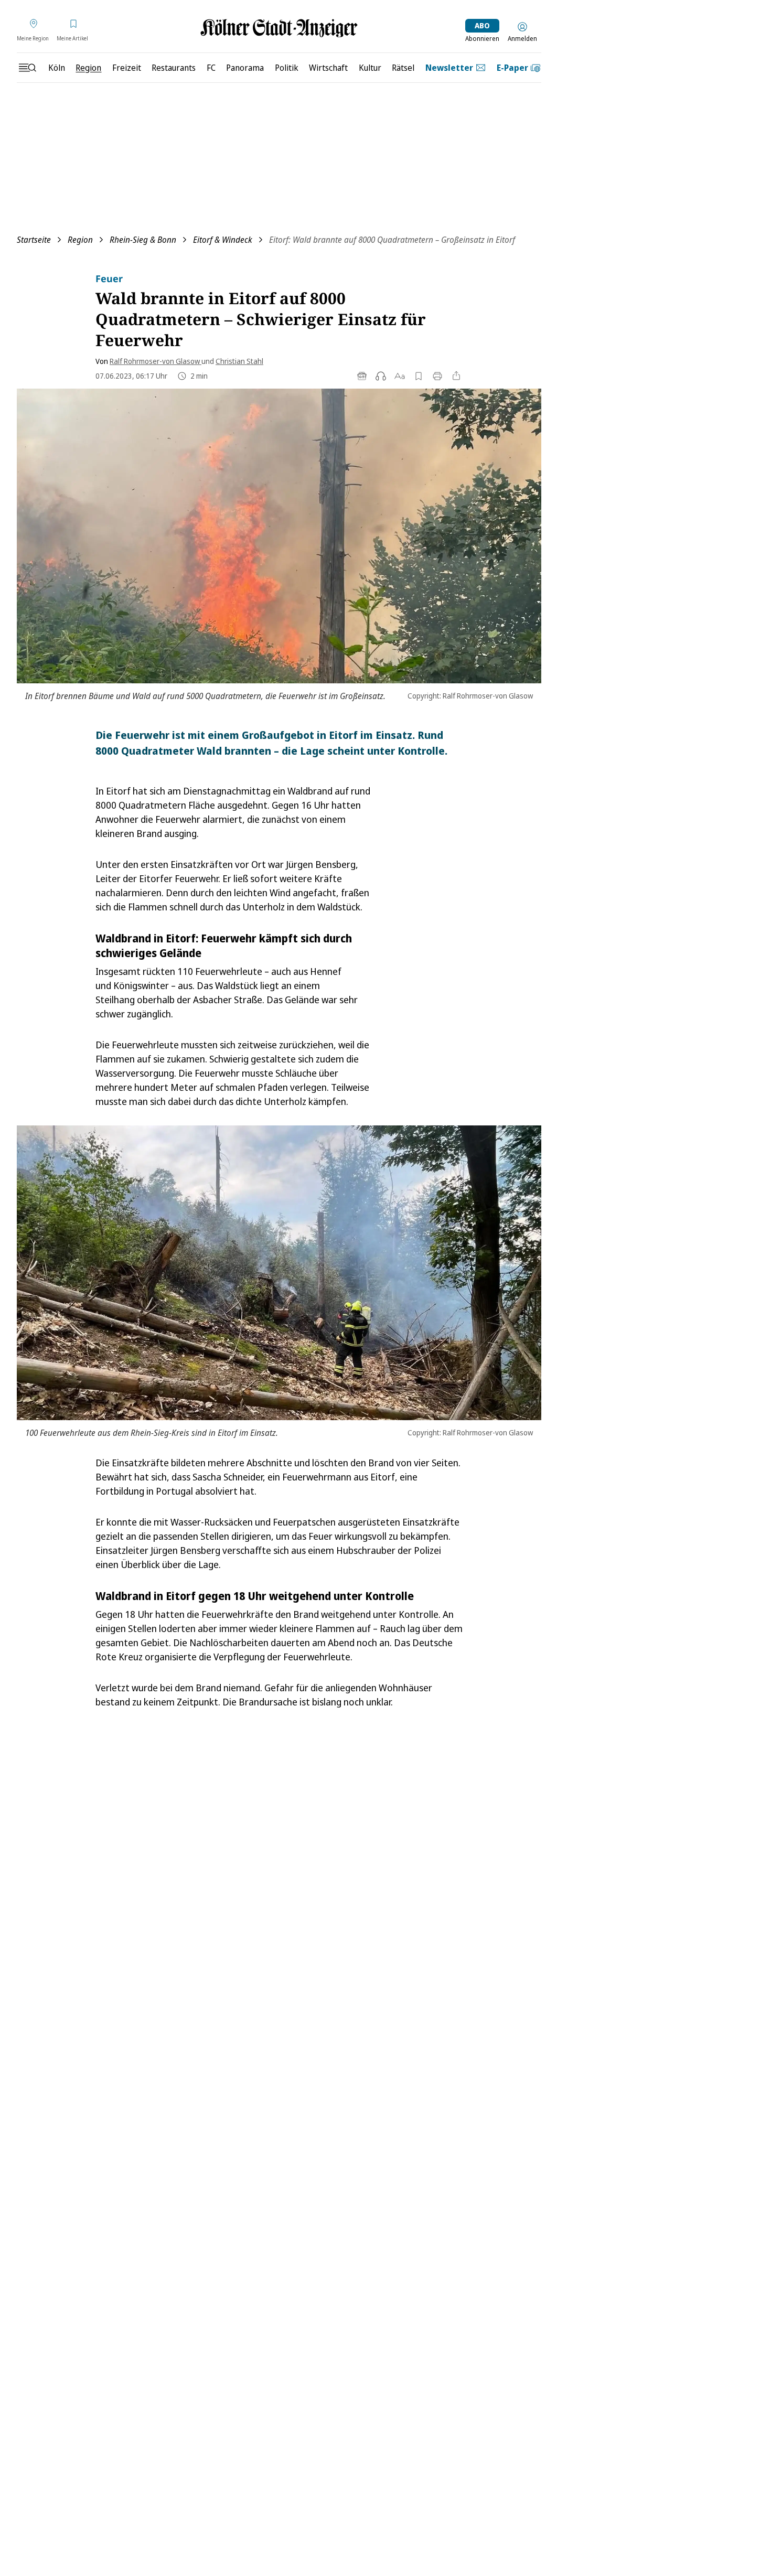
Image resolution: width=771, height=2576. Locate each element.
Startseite (34, 240)
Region (80, 240)
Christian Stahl (239, 361)
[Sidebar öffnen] (27, 68)
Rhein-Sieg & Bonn (143, 240)
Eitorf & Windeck (223, 240)
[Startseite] (279, 28)
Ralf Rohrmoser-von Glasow (156, 361)
